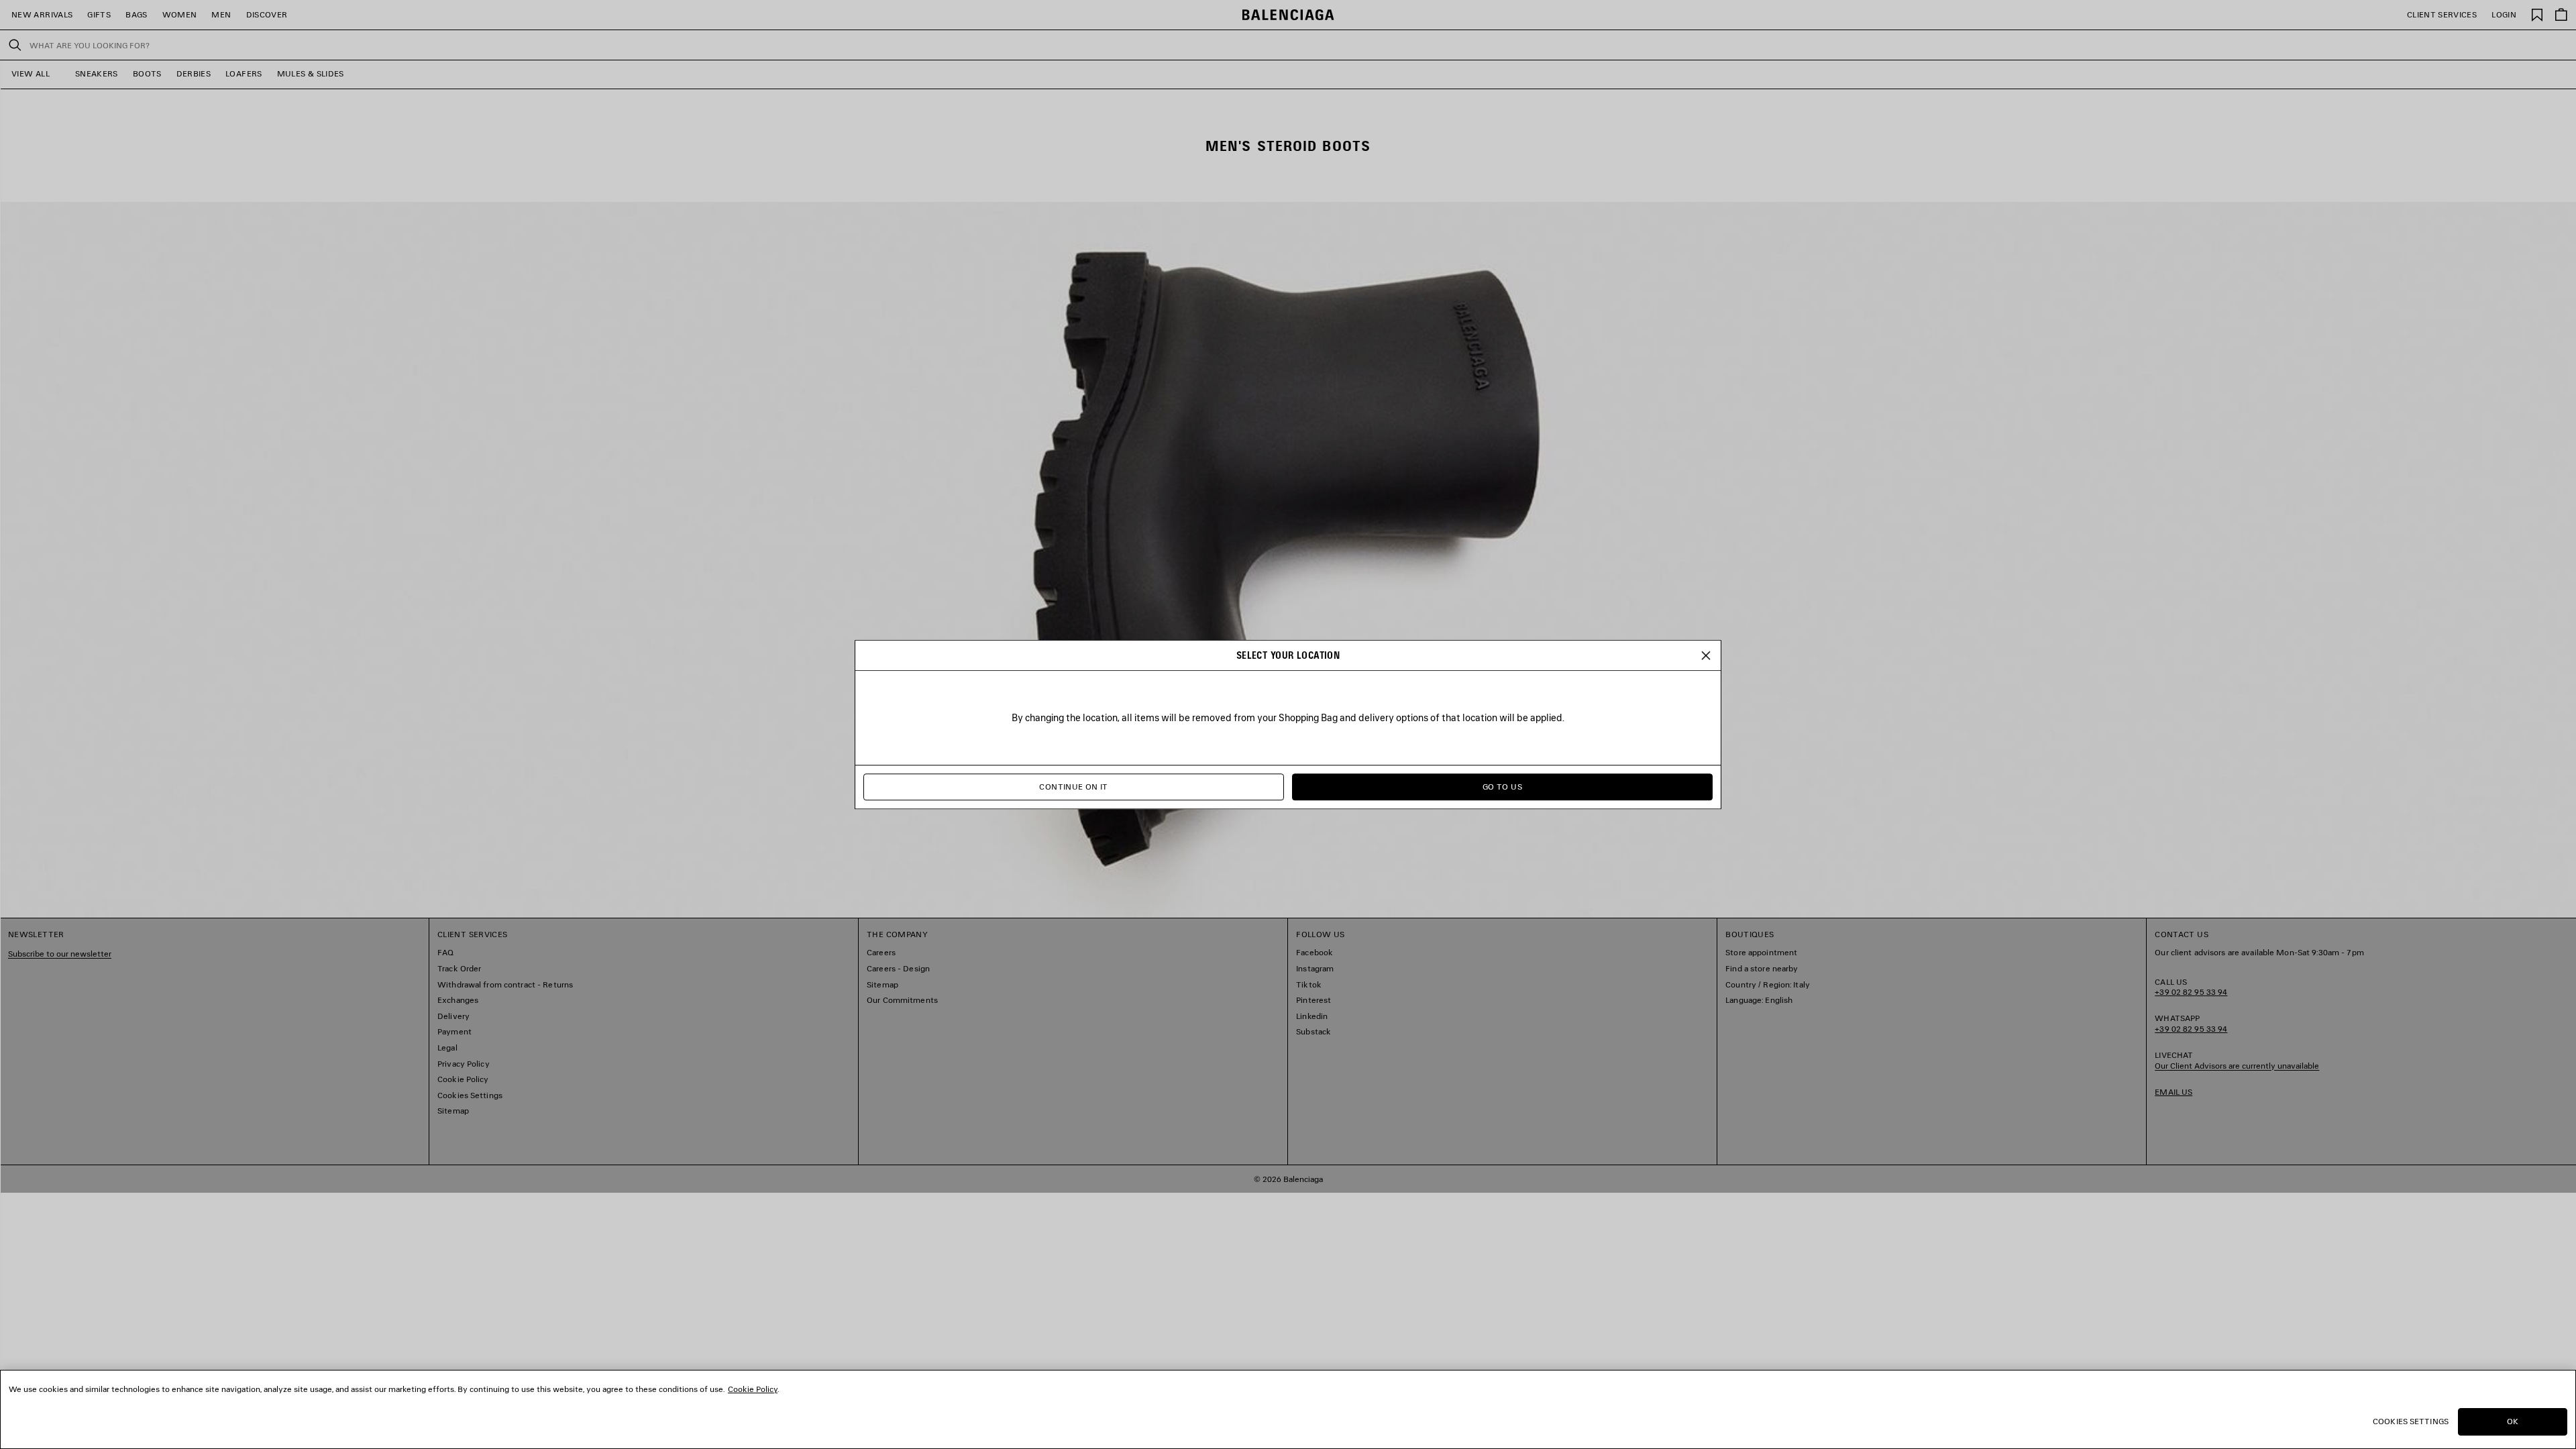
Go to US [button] (1502, 787)
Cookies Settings (2411, 1421)
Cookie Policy (753, 1389)
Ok (2513, 1421)
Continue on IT (1073, 787)
